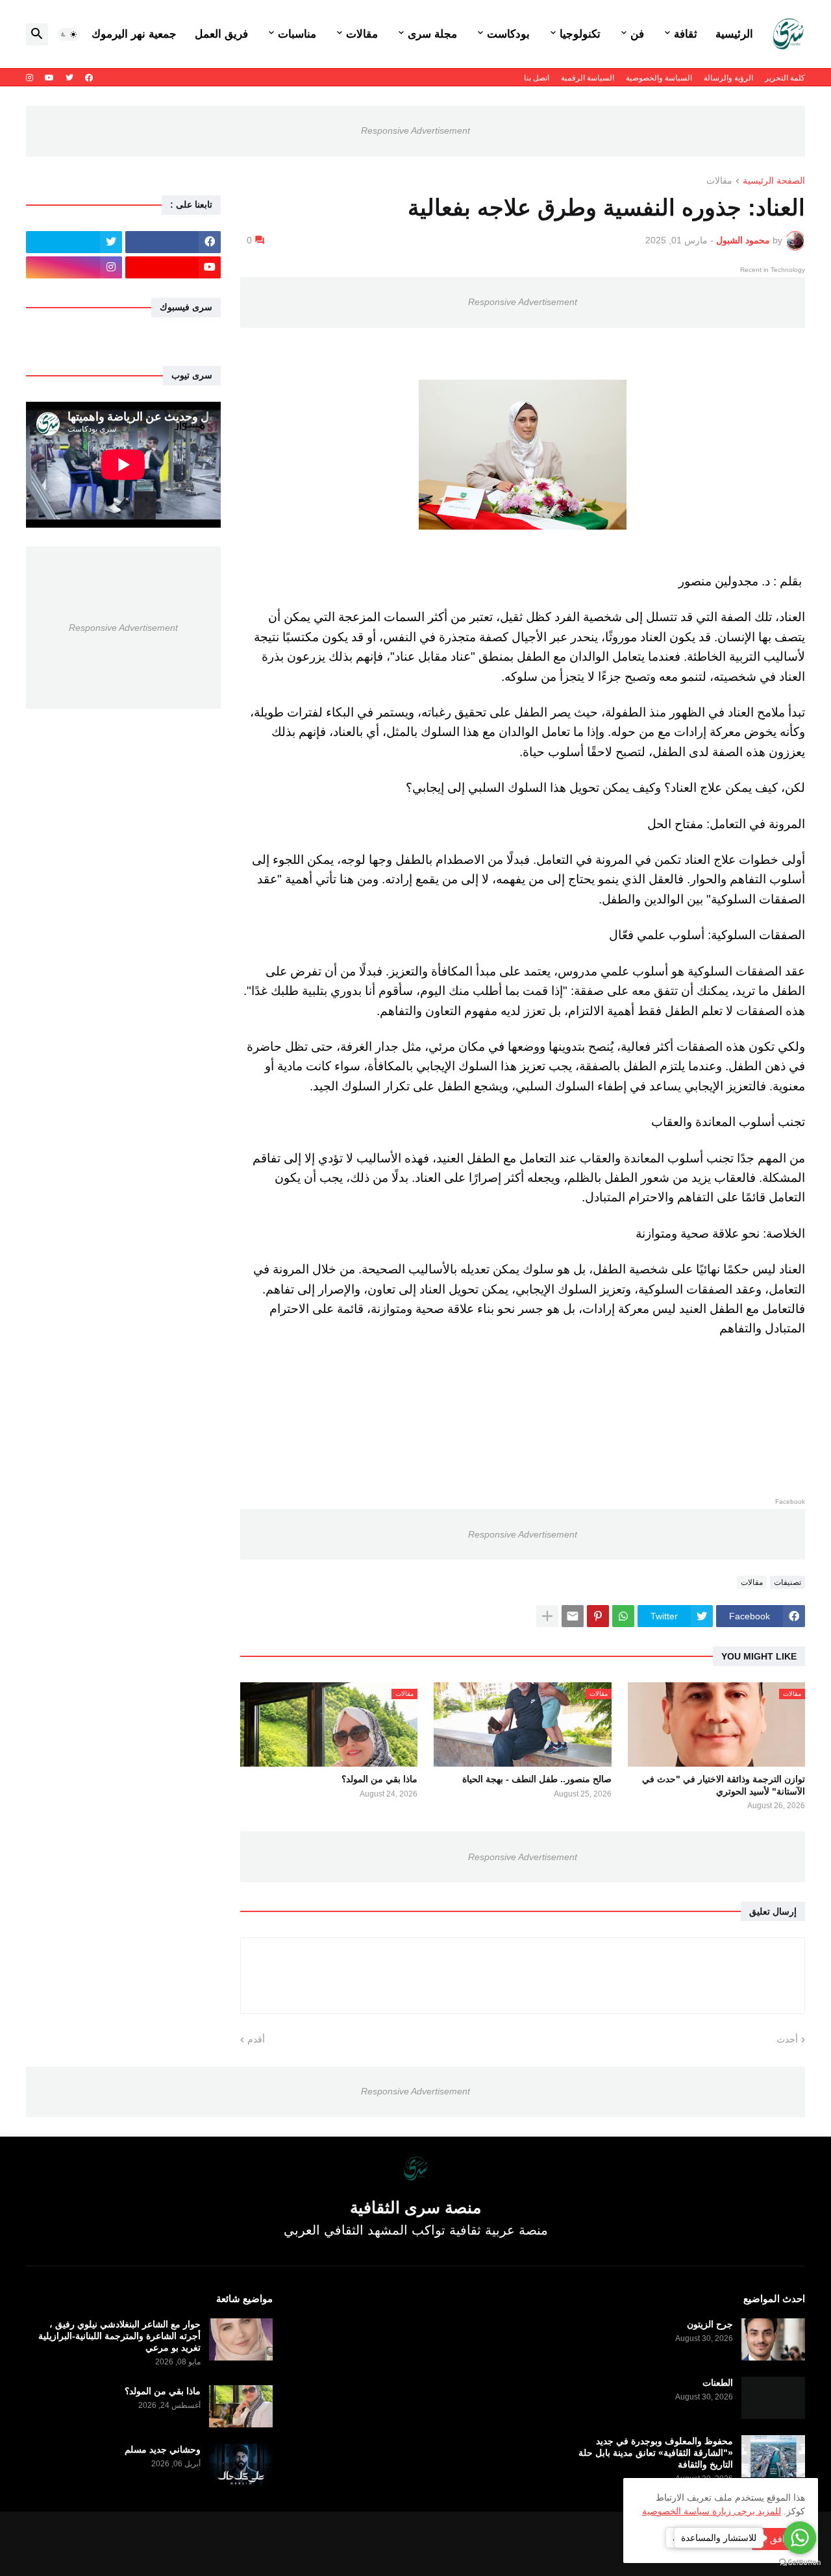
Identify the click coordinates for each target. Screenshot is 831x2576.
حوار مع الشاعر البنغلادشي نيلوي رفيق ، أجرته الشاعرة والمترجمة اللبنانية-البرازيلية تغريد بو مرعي (119, 2336)
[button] (69, 34)
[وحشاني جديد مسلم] (241, 2465)
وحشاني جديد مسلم (163, 2449)
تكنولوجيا (580, 34)
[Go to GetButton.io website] (800, 2563)
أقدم (256, 2039)
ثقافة (686, 34)
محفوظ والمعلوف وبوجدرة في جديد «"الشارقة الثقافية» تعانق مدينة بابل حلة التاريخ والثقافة (656, 2453)
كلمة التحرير (785, 78)
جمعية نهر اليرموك (134, 34)
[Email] (573, 1616)
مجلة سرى (432, 34)
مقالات (362, 34)
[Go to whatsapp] (800, 2538)
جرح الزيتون (710, 2324)
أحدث (787, 2039)
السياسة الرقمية (588, 78)
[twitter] (69, 78)
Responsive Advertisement (415, 130)
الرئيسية (734, 34)
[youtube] (49, 78)
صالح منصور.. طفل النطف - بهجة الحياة (537, 1779)
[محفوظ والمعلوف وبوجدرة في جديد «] (773, 2456)
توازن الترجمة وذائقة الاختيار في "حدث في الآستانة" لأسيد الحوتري (724, 1785)
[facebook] (89, 78)
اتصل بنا (537, 78)
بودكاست (508, 34)
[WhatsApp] (623, 1616)
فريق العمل (221, 34)
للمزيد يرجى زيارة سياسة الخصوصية (712, 2511)
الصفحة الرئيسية (774, 181)
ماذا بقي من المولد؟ (379, 1779)
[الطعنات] (773, 2398)
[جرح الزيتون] (773, 2339)
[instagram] (30, 78)
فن (637, 34)
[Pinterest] (598, 1616)
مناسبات (297, 34)
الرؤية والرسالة (728, 78)
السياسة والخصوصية (659, 78)
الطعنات (718, 2383)
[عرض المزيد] (547, 1616)
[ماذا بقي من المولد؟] (241, 2406)
